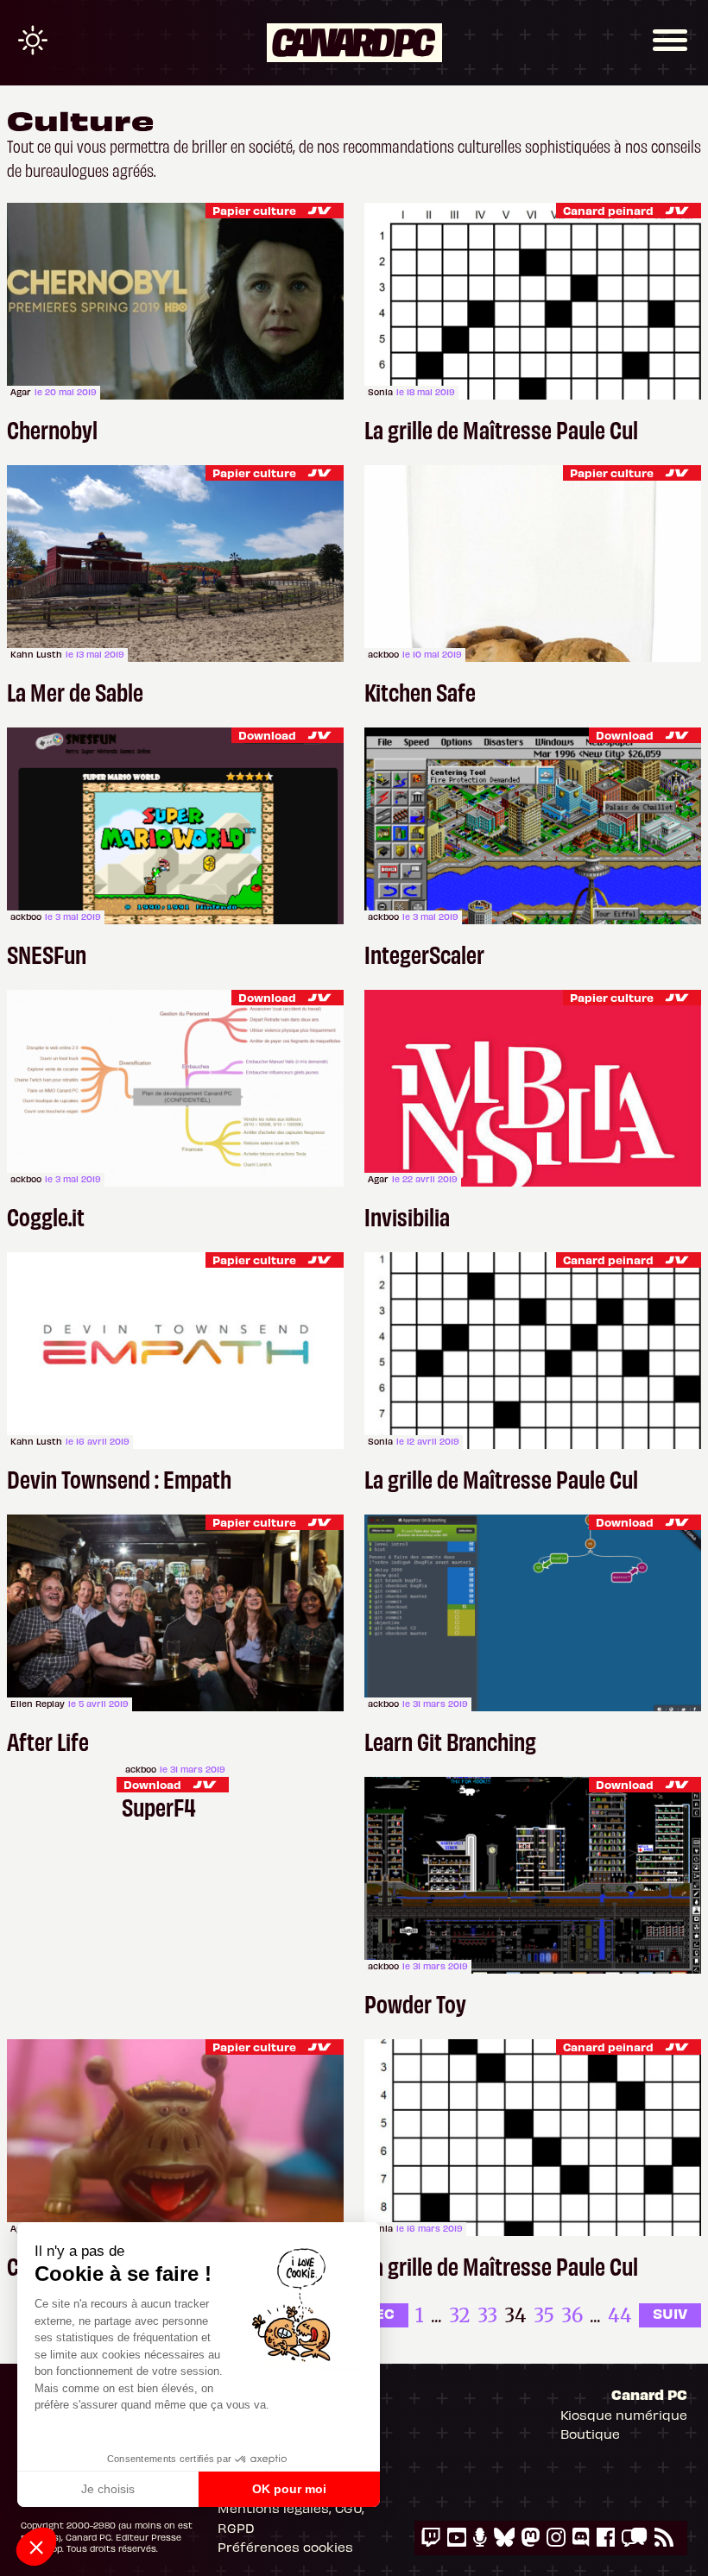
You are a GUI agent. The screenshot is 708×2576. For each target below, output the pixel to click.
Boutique (590, 2434)
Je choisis (108, 2489)
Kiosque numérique (624, 2415)
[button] (36, 2547)
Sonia (380, 392)
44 (620, 2315)
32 (460, 2315)
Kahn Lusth (36, 654)
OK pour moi (289, 2489)
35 (544, 2315)
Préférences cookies (285, 2547)
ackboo (383, 654)
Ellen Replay (38, 1704)
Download (267, 735)
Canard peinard (608, 210)
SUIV (670, 2313)
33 (487, 2315)
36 (572, 2315)
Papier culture (254, 210)
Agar (21, 392)
